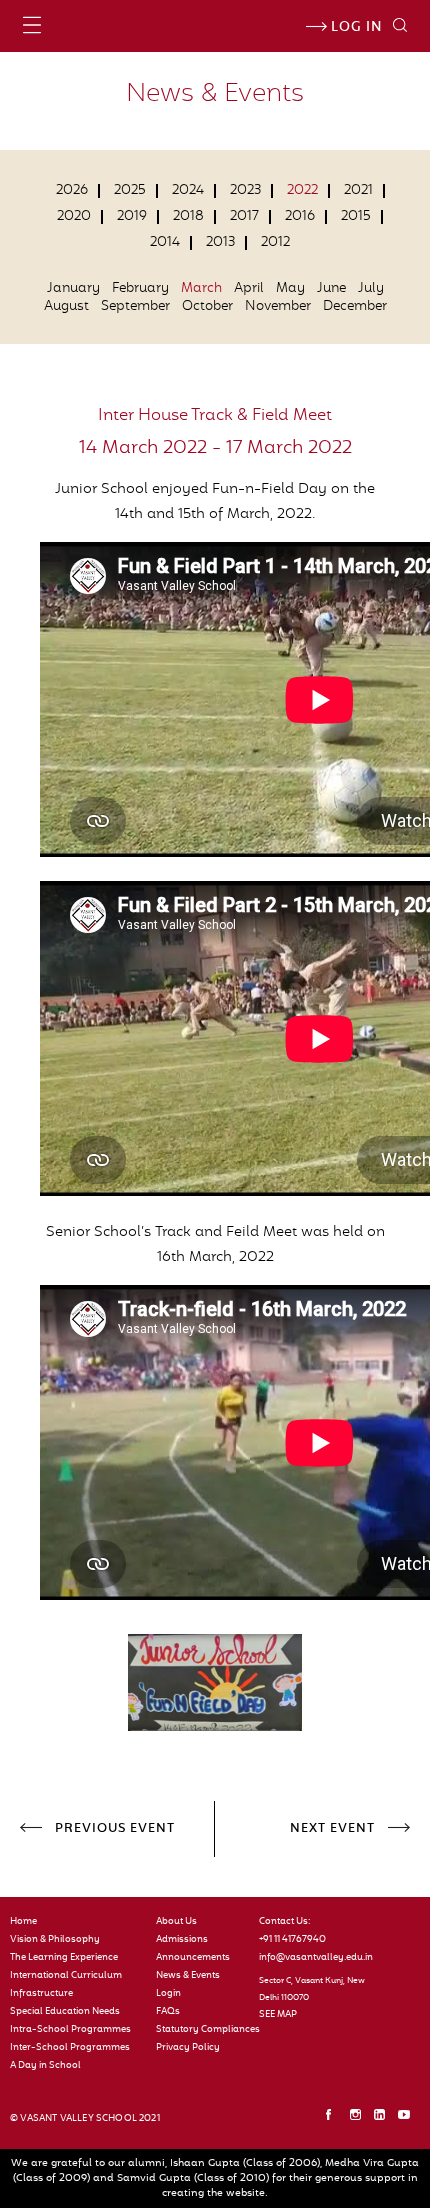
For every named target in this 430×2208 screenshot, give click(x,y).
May (290, 289)
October (207, 307)
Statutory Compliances (200, 2030)
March (201, 289)
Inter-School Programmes (70, 2048)
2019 (132, 217)
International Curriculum (66, 1976)
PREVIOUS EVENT (115, 1829)
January (73, 289)
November (278, 307)
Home (23, 1922)
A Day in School (45, 2066)
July (371, 289)
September (135, 307)
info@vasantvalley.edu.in (316, 1958)
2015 (356, 217)
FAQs (168, 2012)
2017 (244, 217)
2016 (300, 217)
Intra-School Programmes (70, 2030)
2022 (302, 191)
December (355, 307)
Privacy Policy (188, 2048)
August (66, 307)
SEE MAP (278, 2015)
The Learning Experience (64, 1958)
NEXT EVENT (332, 1829)
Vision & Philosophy (55, 1940)
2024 (188, 191)
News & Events (188, 1976)
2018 (188, 217)
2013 (220, 243)
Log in (354, 28)
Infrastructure (41, 1994)
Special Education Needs (65, 2012)
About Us (176, 1922)
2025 (130, 191)
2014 (165, 243)
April (249, 289)
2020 (74, 217)
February (140, 289)
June (331, 289)
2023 (245, 191)
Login (168, 1994)
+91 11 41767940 (292, 1940)
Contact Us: (285, 1922)
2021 (358, 191)
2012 (275, 243)
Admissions (182, 1940)
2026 (72, 191)
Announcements (193, 1958)
